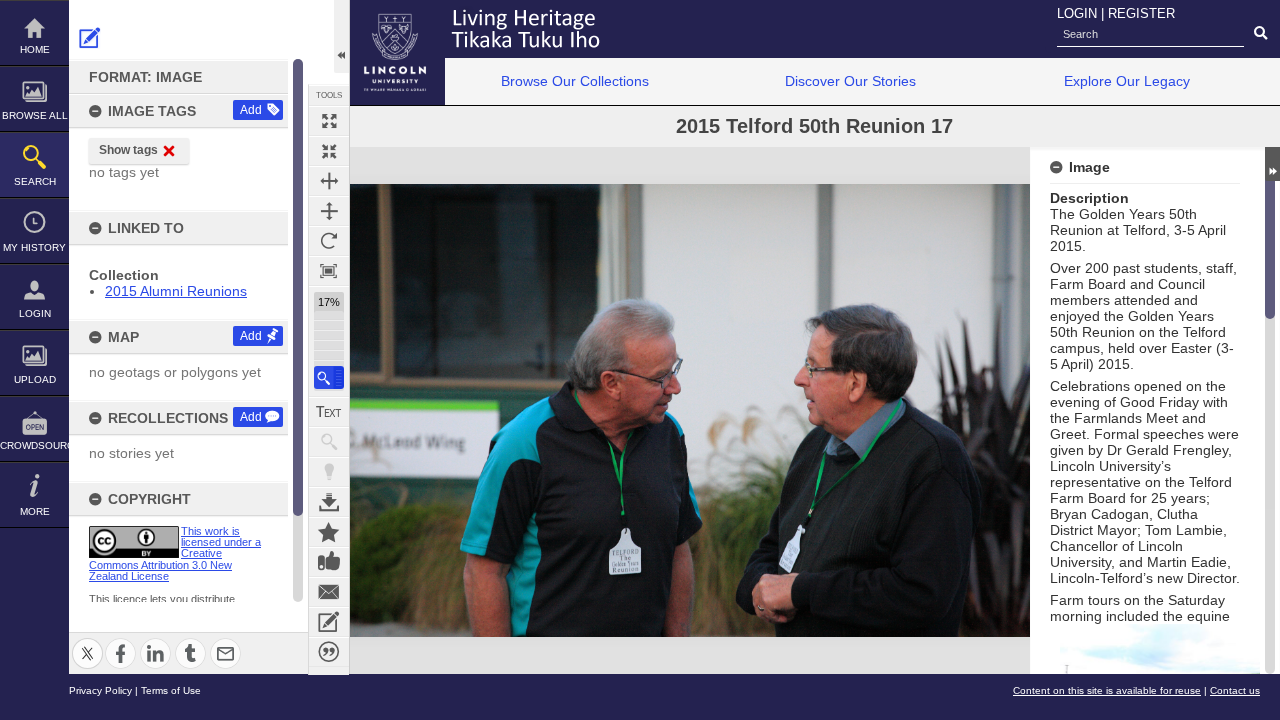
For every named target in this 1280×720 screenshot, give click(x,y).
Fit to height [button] (329, 211)
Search (35, 181)
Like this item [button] (329, 562)
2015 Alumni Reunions (176, 291)
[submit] (1260, 34)
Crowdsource (34, 445)
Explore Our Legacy (1127, 81)
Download (329, 502)
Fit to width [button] (329, 181)
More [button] (35, 511)
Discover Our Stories (850, 81)
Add (251, 110)
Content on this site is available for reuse (1107, 690)
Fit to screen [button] (329, 151)
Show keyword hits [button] (329, 442)
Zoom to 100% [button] (329, 271)
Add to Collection (329, 532)
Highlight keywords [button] (329, 472)
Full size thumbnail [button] (329, 121)
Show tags (128, 150)
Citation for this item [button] (329, 652)
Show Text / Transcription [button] (329, 412)
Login (35, 313)
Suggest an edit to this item (90, 38)
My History (34, 247)
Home (35, 49)
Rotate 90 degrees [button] (329, 241)
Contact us (1235, 690)
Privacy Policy (100, 690)
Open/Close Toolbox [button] (341, 36)
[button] (329, 377)
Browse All (35, 115)
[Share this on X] (87, 641)
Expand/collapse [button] (1272, 164)
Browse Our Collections (575, 81)
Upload (35, 379)
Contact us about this (329, 592)
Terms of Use (171, 690)
